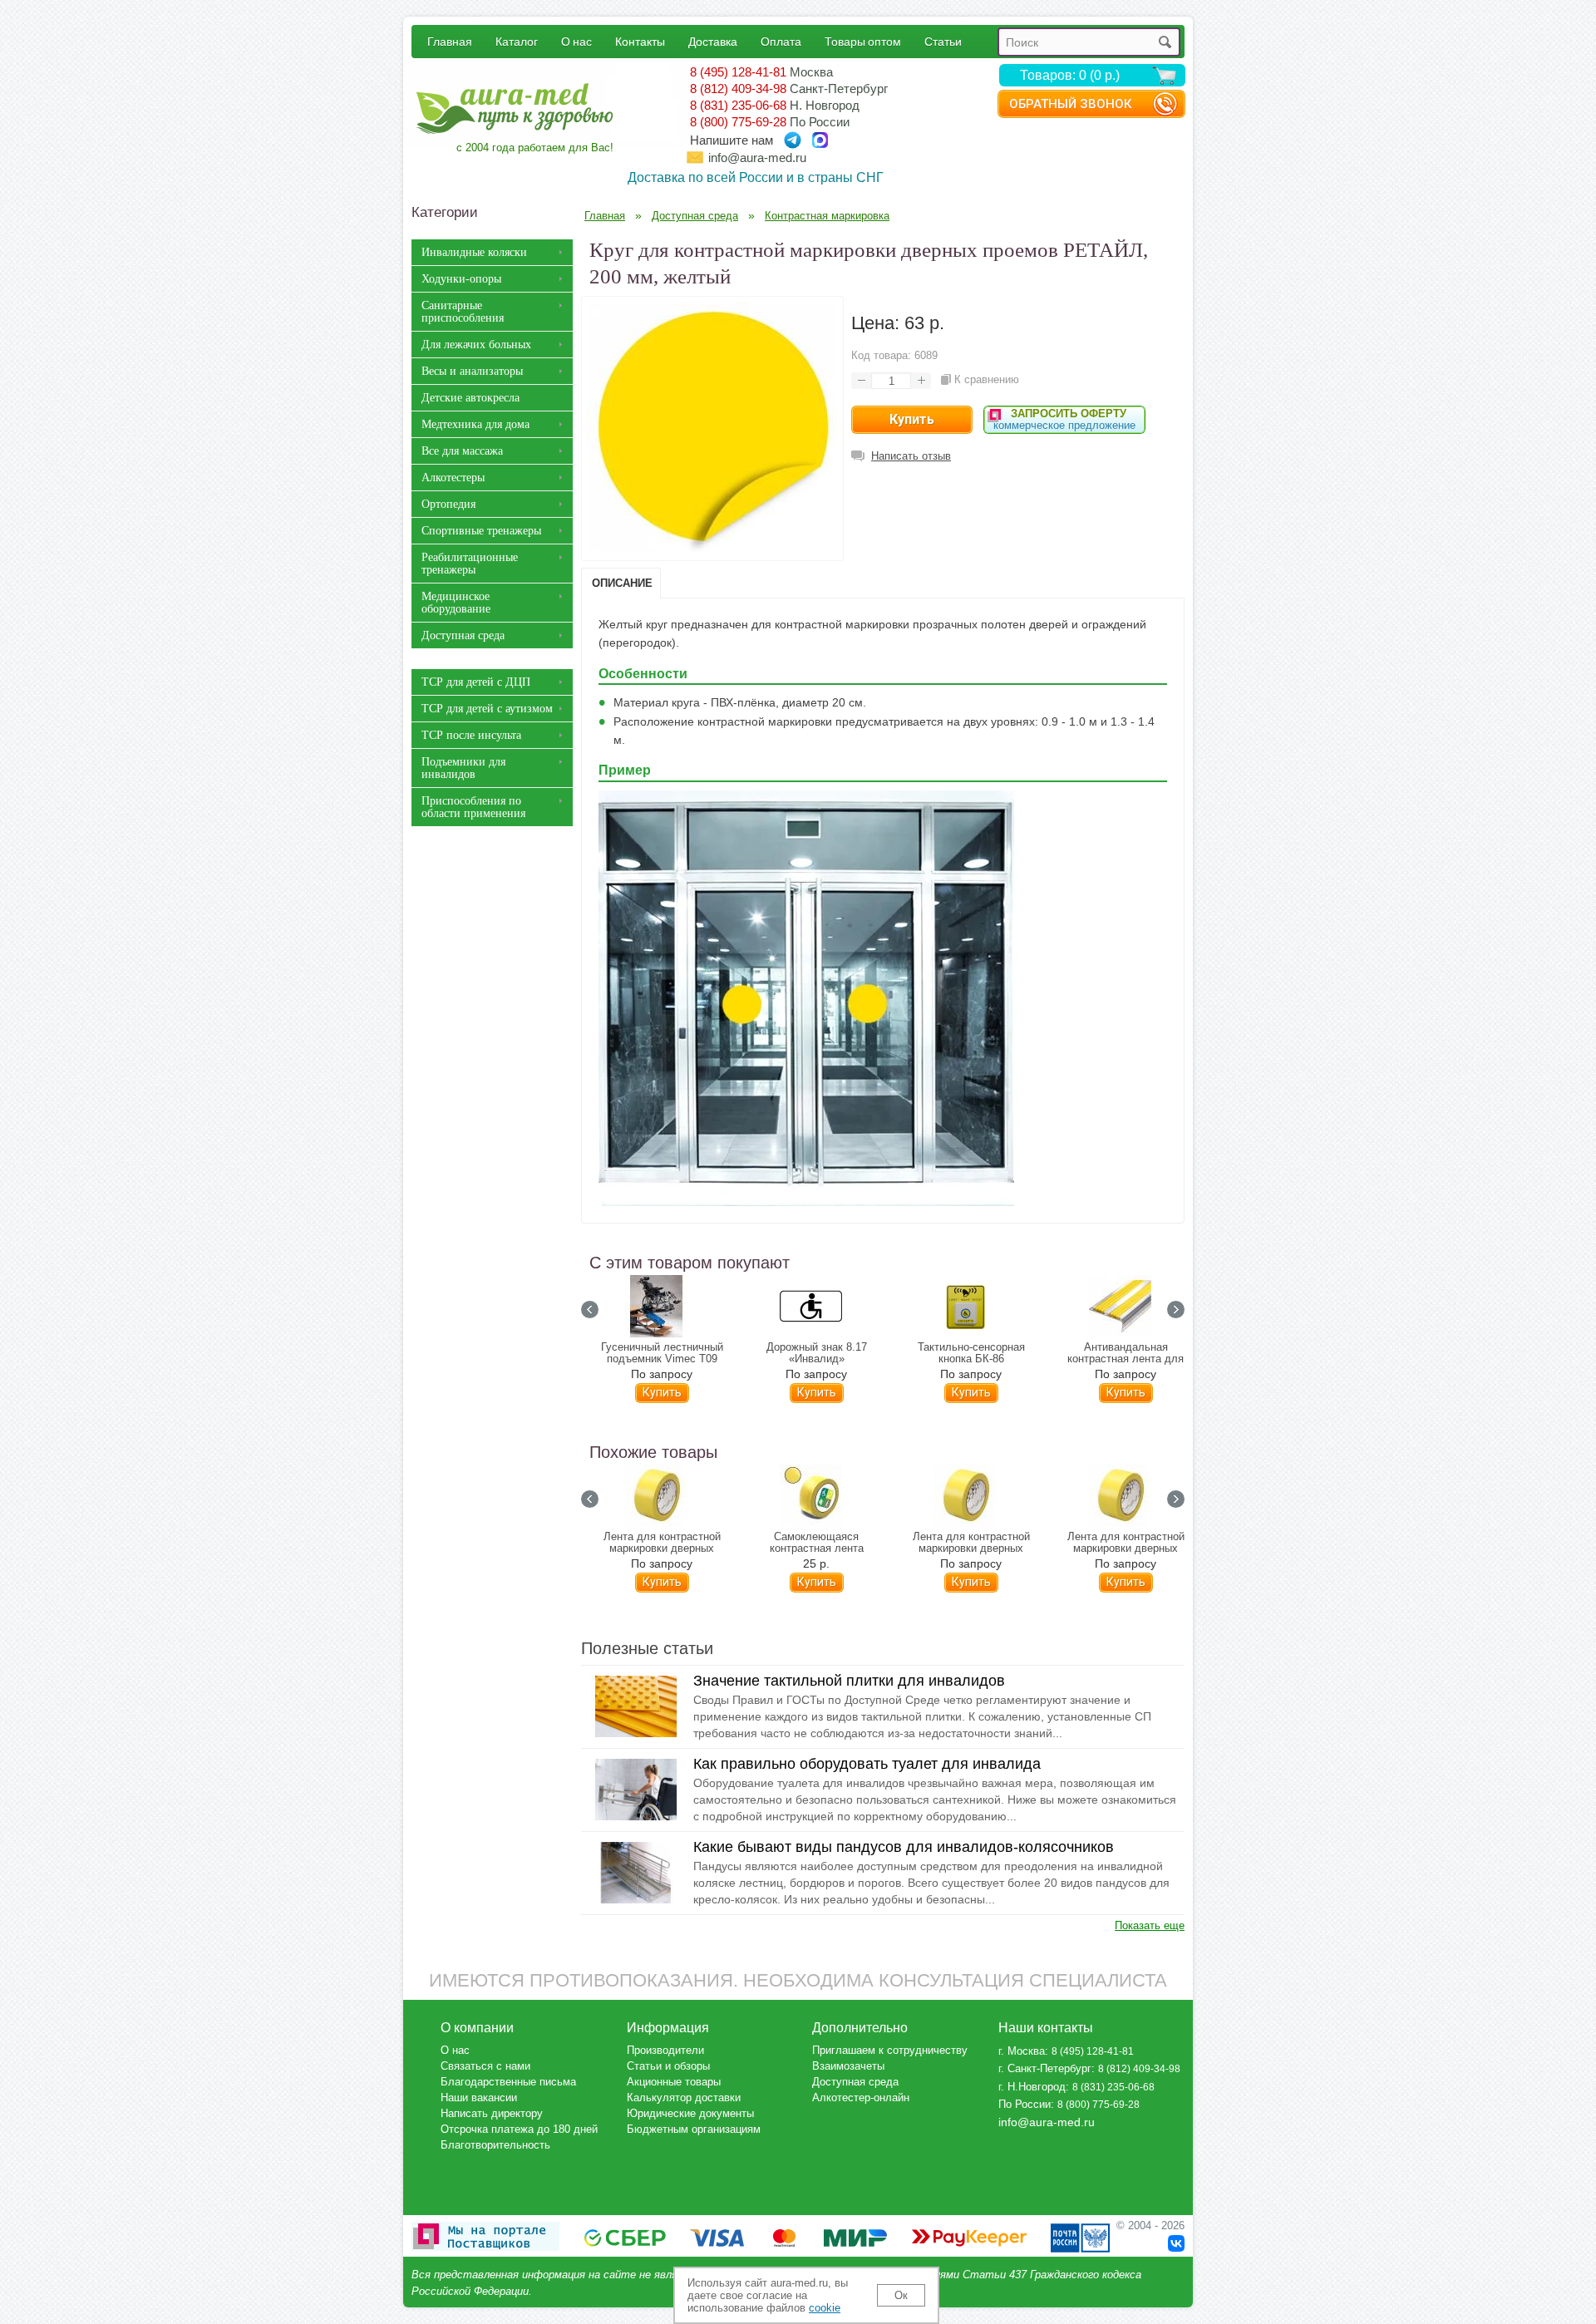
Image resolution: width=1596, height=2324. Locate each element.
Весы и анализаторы (472, 371)
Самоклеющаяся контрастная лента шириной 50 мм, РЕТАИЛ (817, 1549)
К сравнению (987, 379)
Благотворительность (495, 2145)
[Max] (820, 140)
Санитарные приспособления (463, 312)
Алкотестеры (453, 478)
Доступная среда (463, 635)
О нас (576, 41)
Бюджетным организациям (694, 2129)
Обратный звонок (1070, 104)
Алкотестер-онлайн (861, 2098)
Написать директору (492, 2113)
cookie (825, 2308)
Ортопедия (448, 504)
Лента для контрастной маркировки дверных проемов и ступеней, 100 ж (971, 1549)
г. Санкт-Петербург (1045, 2068)
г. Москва (1022, 2051)
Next (1176, 1310)
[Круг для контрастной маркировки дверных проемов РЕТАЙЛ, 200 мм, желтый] (712, 548)
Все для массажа (462, 451)
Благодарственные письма (508, 2082)
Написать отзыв (911, 456)
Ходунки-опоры (461, 279)
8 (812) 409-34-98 (738, 89)
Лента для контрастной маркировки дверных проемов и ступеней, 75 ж (1126, 1549)
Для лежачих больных (476, 345)
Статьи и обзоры (668, 2066)
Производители (665, 2050)
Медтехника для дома (475, 424)
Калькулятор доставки (684, 2098)
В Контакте (1176, 2243)
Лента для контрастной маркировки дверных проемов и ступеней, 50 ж (662, 1549)
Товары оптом (863, 41)
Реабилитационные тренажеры (470, 564)
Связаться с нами (485, 2066)
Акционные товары (674, 2082)
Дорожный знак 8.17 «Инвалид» (817, 1353)
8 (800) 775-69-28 (738, 122)
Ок (901, 2295)
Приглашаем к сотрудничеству (890, 2050)
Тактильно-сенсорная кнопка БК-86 (971, 1353)
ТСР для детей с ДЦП (476, 682)
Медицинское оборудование (456, 603)
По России (1025, 2104)
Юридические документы (690, 2113)
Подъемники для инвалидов (463, 768)
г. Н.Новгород (1032, 2087)
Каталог (517, 41)
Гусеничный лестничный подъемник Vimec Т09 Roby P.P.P (662, 1359)
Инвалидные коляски (474, 252)
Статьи (943, 41)
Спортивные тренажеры (481, 531)
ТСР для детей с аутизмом (487, 709)
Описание (622, 583)
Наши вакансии (479, 2098)
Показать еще (1150, 1925)
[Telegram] (793, 140)
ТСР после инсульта (471, 735)
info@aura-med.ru (757, 158)
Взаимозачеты (848, 2066)
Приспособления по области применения (473, 807)
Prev (590, 1310)
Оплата (781, 41)
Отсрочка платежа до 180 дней (519, 2129)
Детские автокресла (470, 398)
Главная (450, 41)
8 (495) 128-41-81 (738, 72)
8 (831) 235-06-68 (738, 105)
